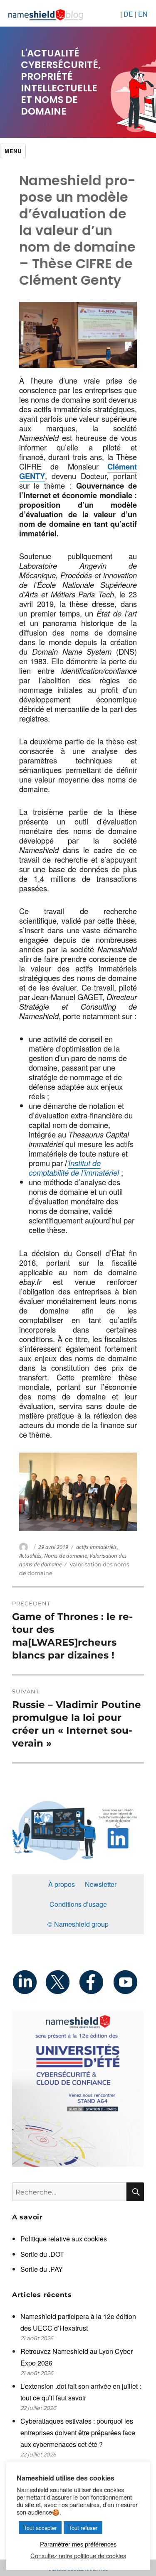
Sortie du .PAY (42, 2269)
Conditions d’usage (78, 1904)
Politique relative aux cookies (64, 2239)
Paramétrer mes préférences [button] (78, 2544)
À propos (62, 1884)
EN (143, 14)
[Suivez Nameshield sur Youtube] (128, 1982)
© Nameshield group (78, 1924)
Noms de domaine (66, 1556)
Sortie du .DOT (42, 2254)
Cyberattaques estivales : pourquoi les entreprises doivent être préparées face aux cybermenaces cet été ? (78, 2433)
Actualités (30, 1556)
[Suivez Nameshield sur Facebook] (95, 1982)
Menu (13, 151)
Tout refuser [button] (83, 2528)
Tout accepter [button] (40, 2528)
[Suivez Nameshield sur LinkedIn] (28, 1982)
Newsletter (101, 1884)
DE (128, 14)
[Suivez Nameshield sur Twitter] (61, 1982)
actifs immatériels (97, 1547)
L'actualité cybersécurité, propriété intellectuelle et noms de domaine (61, 82)
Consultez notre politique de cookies (78, 2556)
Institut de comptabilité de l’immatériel (74, 1168)
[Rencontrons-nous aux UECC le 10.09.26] (78, 2089)
